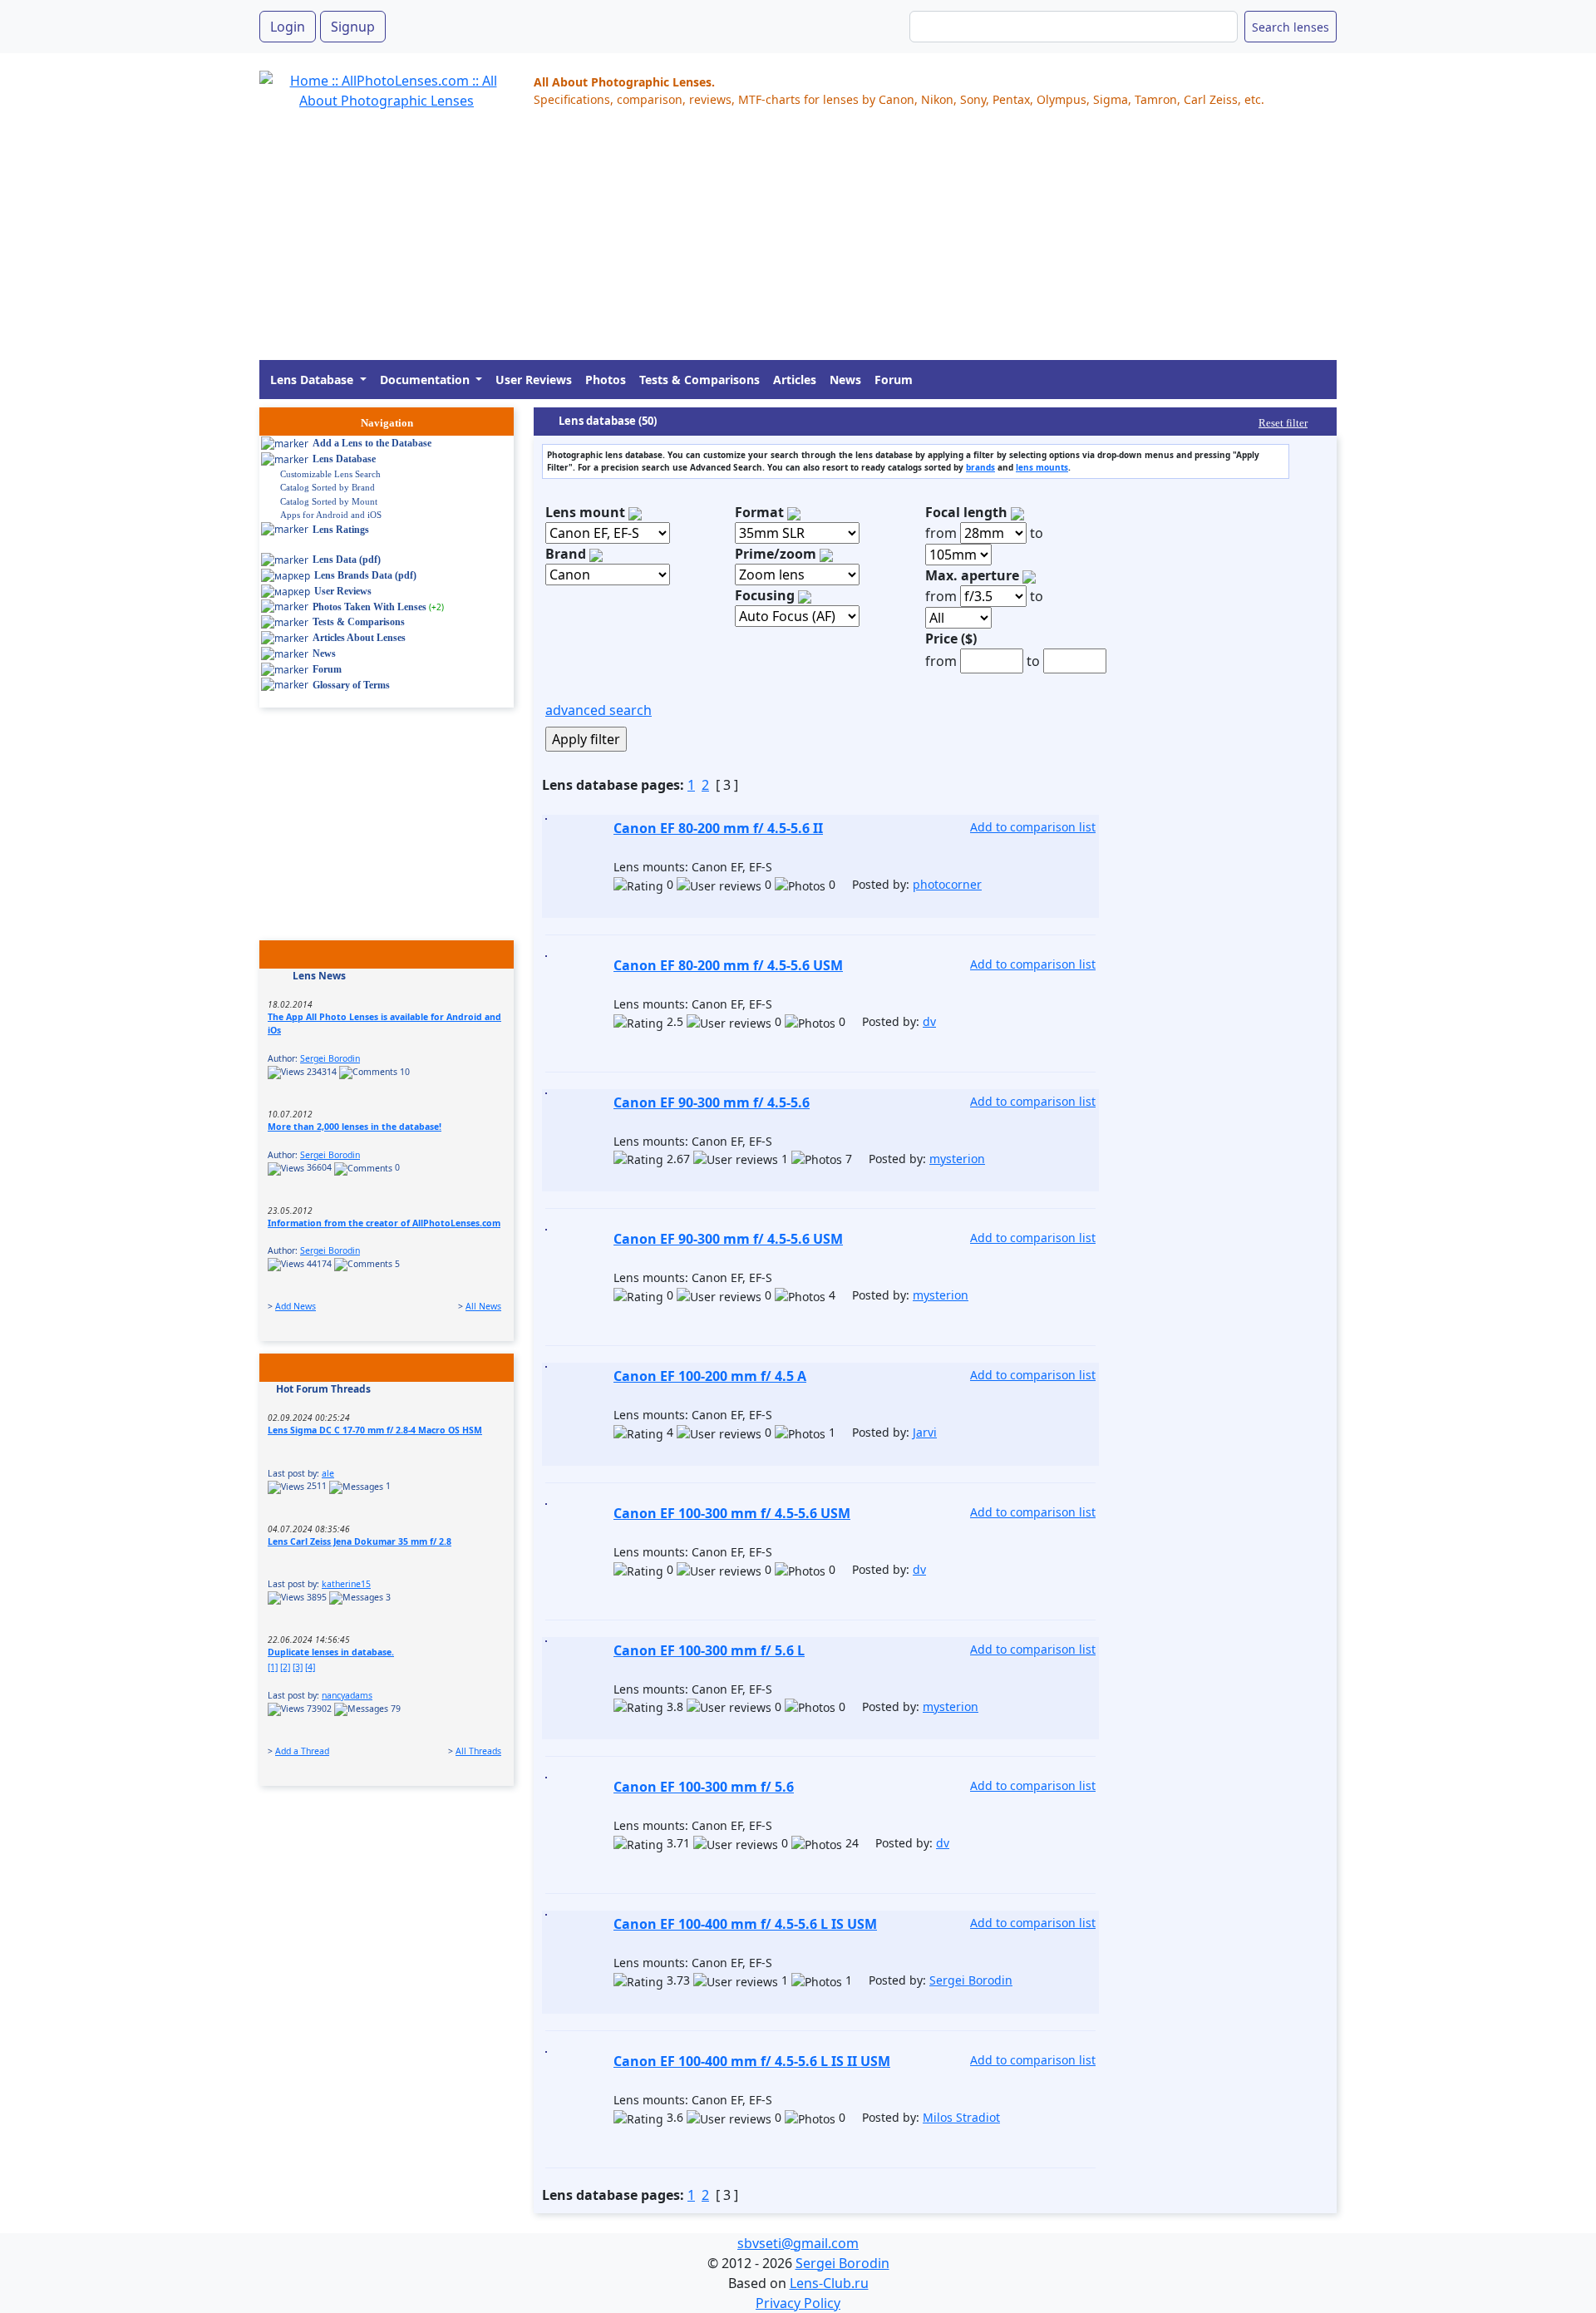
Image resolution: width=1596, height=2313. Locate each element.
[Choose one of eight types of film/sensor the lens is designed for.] (794, 512)
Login (288, 27)
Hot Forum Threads (323, 1389)
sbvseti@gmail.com (798, 2243)
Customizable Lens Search (330, 474)
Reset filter (1283, 423)
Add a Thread (302, 1751)
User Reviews (534, 380)
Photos (606, 380)
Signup (353, 27)
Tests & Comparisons (699, 380)
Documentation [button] (426, 380)
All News (483, 1306)
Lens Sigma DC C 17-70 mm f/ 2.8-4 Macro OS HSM (375, 1430)
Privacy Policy (798, 2303)
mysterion (957, 1159)
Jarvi (925, 1432)
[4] (310, 1667)
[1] (273, 1667)
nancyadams (347, 1695)
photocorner (947, 884)
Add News (296, 1306)
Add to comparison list (1033, 827)
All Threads (478, 1751)
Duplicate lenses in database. (331, 1652)
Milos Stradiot (961, 2117)
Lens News (319, 976)
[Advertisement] (758, 244)
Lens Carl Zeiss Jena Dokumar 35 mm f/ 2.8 (360, 1541)
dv (929, 1021)
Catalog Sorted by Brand (328, 487)
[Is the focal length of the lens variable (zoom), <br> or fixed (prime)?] (826, 554)
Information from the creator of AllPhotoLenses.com (384, 1223)
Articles (795, 380)
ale (328, 1473)
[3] (298, 1667)
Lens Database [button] (313, 380)
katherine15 (346, 1584)
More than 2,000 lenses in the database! (355, 1127)
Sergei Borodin (330, 1058)
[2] (285, 1667)
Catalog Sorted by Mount (329, 501)
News (845, 380)
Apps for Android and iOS (331, 515)
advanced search (598, 710)
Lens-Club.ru (829, 2283)
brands (980, 467)
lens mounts (1042, 467)
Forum (894, 380)
